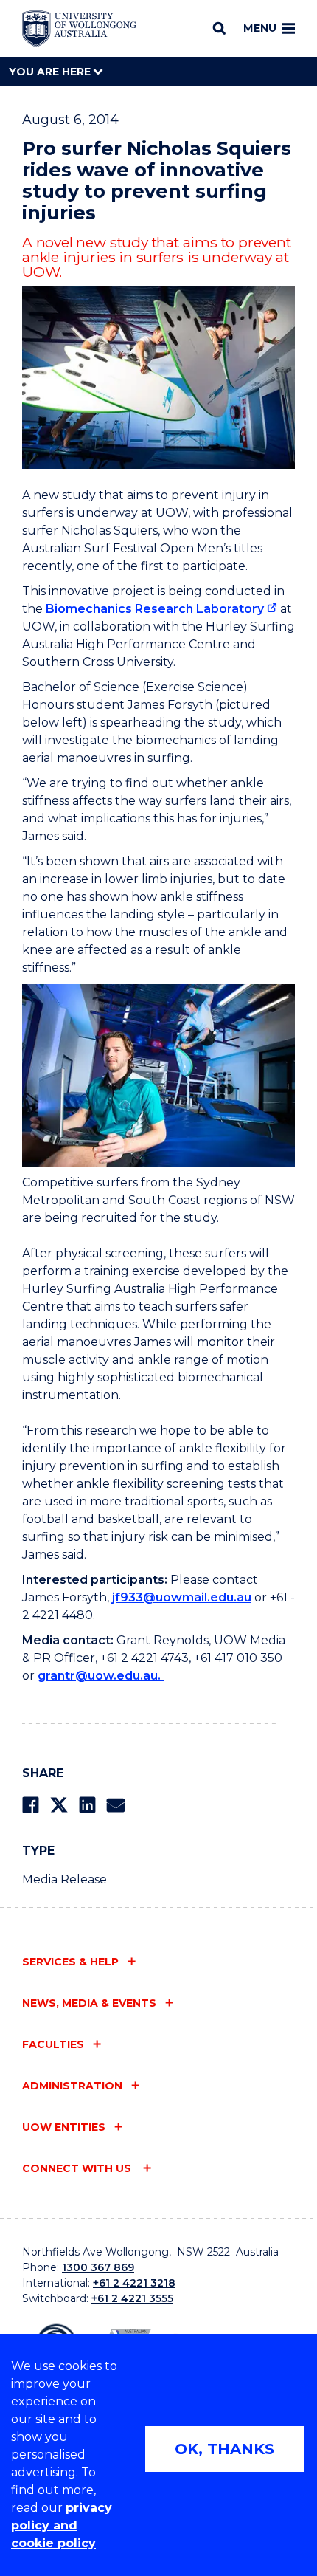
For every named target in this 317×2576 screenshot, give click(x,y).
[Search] (219, 28)
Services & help (70, 1962)
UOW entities (64, 2127)
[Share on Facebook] (31, 1805)
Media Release (65, 1879)
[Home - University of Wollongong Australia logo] (79, 29)
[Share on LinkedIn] (87, 1805)
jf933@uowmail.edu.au (182, 1597)
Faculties (53, 2044)
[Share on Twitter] (59, 1805)
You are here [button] (51, 72)
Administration (72, 2086)
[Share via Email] (116, 1805)
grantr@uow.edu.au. (101, 1676)
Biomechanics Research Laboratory (155, 609)
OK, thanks (224, 2449)
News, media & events (89, 2003)
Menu (260, 28)
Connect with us (78, 2168)
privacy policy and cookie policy (62, 2525)
